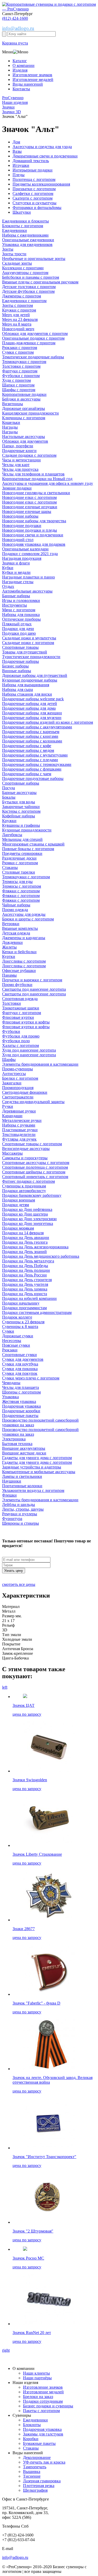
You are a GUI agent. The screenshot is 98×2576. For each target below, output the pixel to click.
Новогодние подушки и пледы (30, 530)
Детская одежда (16, 933)
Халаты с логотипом (21, 1045)
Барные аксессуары (19, 793)
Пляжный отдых (17, 624)
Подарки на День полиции (26, 1270)
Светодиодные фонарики (25, 1092)
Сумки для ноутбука (20, 1364)
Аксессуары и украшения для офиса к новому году (48, 483)
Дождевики (12, 942)
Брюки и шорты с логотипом (28, 919)
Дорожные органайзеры (24, 408)
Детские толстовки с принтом (29, 287)
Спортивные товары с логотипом (32, 1144)
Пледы (19, 175)
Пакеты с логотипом (41, 2411)
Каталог (20, 61)
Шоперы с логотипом (21, 1392)
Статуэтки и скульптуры (34, 203)
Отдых (8, 586)
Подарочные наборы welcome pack (33, 699)
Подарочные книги (19, 451)
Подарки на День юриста (25, 1294)
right (6, 2350)
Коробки (31, 2439)
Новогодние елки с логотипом (29, 497)
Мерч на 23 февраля (20, 319)
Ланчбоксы (12, 835)
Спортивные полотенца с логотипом (35, 1167)
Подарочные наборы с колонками (32, 741)
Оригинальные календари (25, 549)
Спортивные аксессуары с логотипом (36, 1163)
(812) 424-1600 (15, 18)
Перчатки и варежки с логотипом (32, 980)
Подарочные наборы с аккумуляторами (37, 727)
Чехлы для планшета (21, 1387)
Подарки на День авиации (26, 1238)
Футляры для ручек (19, 1139)
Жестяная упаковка (19, 1401)
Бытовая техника (17, 1444)
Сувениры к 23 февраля (23, 1322)
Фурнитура (12, 1519)
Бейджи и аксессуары (21, 399)
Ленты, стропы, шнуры (23, 1509)
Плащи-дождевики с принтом (29, 343)
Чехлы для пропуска (20, 469)
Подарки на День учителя (25, 1284)
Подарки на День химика (25, 1289)
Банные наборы (16, 596)
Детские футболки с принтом (28, 291)
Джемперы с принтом (22, 296)
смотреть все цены (19, 1584)
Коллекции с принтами (23, 268)
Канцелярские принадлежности (30, 413)
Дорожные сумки (18, 1336)
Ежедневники (15, 230)
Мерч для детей (16, 315)
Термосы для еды (17, 882)
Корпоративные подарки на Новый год (37, 479)
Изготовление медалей (33, 79)
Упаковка (10, 1397)
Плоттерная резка (39, 2486)
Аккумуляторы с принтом (25, 273)
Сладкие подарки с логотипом (29, 455)
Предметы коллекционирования (41, 184)
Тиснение (32, 2476)
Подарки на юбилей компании (29, 1298)
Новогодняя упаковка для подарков (34, 544)
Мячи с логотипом (19, 610)
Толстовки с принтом (21, 366)
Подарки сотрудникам (43, 2401)
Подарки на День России (24, 1275)
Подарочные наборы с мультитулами (35, 755)
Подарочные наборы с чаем (27, 774)
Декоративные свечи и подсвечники (45, 156)
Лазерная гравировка (42, 2481)
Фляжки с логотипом (21, 891)
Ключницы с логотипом (24, 418)
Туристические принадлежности (31, 657)
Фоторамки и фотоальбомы (37, 208)
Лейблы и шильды (19, 1505)
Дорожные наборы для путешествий (35, 675)
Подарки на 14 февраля (23, 1233)
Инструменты (15, 605)
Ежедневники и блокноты (25, 221)
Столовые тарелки (19, 872)
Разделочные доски (19, 858)
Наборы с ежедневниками (25, 235)
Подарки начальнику (21, 1303)
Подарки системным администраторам (37, 1312)
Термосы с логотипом (22, 886)
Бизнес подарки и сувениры (48, 2406)
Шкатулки (22, 212)
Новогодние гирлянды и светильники (36, 493)
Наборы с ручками (19, 1125)
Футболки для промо (21, 1036)
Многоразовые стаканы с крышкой (33, 844)
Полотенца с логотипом (34, 179)
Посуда (8, 788)
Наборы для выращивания (26, 685)
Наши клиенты (36, 2373)
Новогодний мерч (18, 329)
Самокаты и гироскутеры (25, 1158)
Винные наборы (17, 671)
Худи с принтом (16, 380)
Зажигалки (12, 1083)
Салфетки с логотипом (33, 193)
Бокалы (9, 797)
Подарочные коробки (21, 1411)
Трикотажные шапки (21, 1008)
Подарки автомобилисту (24, 1191)
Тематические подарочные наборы (33, 357)
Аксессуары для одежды (24, 914)
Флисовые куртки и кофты (26, 1022)
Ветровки (11, 924)
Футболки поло (16, 1041)
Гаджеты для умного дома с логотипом (37, 1458)
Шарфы (9, 1060)
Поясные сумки (16, 1345)
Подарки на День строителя (27, 1280)
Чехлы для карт (16, 465)
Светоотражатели (18, 1097)
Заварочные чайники (21, 807)
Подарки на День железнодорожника (35, 1247)
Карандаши (12, 1116)
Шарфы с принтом (19, 390)
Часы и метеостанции (21, 460)
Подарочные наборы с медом (28, 750)
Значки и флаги (16, 563)
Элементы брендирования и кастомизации (40, 1064)
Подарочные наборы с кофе (27, 746)
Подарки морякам (18, 1228)
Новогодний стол (18, 540)
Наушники (12, 1481)
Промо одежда (15, 910)
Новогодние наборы (20, 516)
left (5, 1687)
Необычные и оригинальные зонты (34, 259)
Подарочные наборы (21, 661)
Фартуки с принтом (20, 371)
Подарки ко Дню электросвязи (29, 1219)
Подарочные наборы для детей (30, 704)
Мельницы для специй (22, 839)
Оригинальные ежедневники (28, 240)
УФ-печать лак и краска (44, 2462)
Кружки (9, 821)
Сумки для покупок (20, 1373)
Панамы (9, 975)
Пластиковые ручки (20, 1130)
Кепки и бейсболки (19, 952)
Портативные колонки (22, 1486)
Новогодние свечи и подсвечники (33, 535)
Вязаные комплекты (20, 928)
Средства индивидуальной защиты (33, 1102)
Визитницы (13, 404)
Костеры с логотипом (21, 811)
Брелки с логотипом (20, 1078)
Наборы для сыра (18, 689)
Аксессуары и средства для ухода (42, 147)
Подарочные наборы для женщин (32, 713)
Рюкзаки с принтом (20, 348)
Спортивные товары (20, 647)
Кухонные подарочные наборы (30, 680)
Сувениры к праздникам (24, 1186)
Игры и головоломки (21, 600)
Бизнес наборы (15, 666)
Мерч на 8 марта (17, 324)
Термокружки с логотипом (26, 877)
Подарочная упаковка (21, 1406)
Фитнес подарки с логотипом (28, 1181)
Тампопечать (35, 2467)
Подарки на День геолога (25, 1242)
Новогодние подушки (22, 526)
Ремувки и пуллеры (20, 1514)
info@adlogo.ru (18, 28)
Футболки (11, 1031)
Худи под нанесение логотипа (29, 1050)
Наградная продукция (22, 558)
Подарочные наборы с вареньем (31, 732)
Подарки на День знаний (24, 1252)
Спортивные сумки (19, 1355)
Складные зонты (17, 263)
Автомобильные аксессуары (27, 591)
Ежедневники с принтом (24, 301)
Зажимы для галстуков (43, 2434)
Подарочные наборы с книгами (30, 736)
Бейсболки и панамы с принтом (31, 277)
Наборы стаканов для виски (27, 694)
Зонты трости (14, 254)
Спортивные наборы (21, 783)
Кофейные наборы (19, 816)
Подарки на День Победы (25, 1266)
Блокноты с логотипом (23, 226)
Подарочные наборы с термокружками (37, 764)
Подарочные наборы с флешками (32, 769)
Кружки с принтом (19, 310)
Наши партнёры (37, 2378)
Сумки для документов (23, 1359)
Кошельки (11, 422)
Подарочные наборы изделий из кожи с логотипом (48, 722)
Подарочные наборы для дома (29, 708)
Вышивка (32, 2472)
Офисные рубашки (19, 971)
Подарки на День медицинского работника (41, 1256)
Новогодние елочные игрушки (30, 507)
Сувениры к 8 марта (20, 1327)
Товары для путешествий (25, 652)
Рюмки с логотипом (20, 863)
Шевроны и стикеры (21, 1523)
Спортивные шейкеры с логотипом (34, 1172)
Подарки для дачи (18, 629)
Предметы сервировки (22, 853)
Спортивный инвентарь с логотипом (35, 1177)
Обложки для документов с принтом (35, 333)
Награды (10, 427)
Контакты (21, 89)
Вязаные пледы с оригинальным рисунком (40, 282)
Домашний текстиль (31, 161)
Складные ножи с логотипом (28, 643)
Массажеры (12, 1153)
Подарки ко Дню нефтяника (27, 1209)
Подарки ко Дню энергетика (28, 1223)
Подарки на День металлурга (28, 1261)
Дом (16, 142)
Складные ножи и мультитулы (29, 638)
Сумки (8, 1331)
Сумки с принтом (18, 352)
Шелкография (35, 2490)
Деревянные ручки (19, 1111)
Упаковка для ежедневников (27, 244)
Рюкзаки (10, 1350)
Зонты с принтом (18, 305)
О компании (24, 65)
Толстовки (11, 1003)
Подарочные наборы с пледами (30, 760)
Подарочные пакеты (20, 1416)
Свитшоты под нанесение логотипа (34, 989)
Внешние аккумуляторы (24, 1448)
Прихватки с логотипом (34, 189)
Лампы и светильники (22, 1476)
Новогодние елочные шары (27, 511)
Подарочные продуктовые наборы (33, 778)
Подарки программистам (24, 1308)
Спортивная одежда (20, 999)
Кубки (8, 568)
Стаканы (10, 867)
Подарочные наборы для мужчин (32, 718)
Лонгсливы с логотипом (24, 961)
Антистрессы (14, 1074)
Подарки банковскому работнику (32, 1195)
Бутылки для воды (19, 802)
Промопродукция (18, 1088)
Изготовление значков (32, 75)
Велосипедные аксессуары (26, 1149)
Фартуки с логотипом (22, 1013)
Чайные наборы (16, 905)
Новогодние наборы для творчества (34, 521)
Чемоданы (11, 1383)
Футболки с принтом (21, 376)
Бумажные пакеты (39, 2443)
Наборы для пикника (21, 615)
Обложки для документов (25, 441)
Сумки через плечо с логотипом (31, 1378)
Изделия (20, 70)
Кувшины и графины (21, 825)
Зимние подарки (17, 488)
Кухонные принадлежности (27, 830)
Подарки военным (19, 1200)
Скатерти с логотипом (33, 198)
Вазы (17, 151)
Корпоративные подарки (24, 394)
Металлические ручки (22, 1120)
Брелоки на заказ (38, 2397)
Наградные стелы (18, 582)
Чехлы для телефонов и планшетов (33, 474)
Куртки (9, 956)
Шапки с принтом (18, 385)
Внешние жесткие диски (24, 1453)
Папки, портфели (18, 446)
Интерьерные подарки (33, 170)
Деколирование (37, 2457)
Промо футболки (17, 985)
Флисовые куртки (18, 1017)
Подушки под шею (19, 633)
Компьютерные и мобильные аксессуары (39, 1472)
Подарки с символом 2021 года (30, 554)
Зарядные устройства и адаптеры (32, 1467)
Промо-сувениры (18, 1069)
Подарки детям (16, 1205)
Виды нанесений (28, 84)
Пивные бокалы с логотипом (28, 849)
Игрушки (21, 165)
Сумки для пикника (20, 1369)
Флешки (9, 1495)
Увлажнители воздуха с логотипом (33, 1490)
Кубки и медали (16, 572)
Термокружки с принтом (24, 362)
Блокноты (32, 2425)
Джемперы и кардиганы (24, 938)
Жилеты (9, 947)
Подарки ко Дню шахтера (25, 1214)
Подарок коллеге (17, 1317)
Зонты (8, 249)
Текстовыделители (19, 1134)
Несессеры (12, 1341)
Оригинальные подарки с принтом (33, 338)
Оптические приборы (21, 619)
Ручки (8, 1106)
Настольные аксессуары (24, 437)
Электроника (14, 1439)
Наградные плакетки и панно (28, 577)
